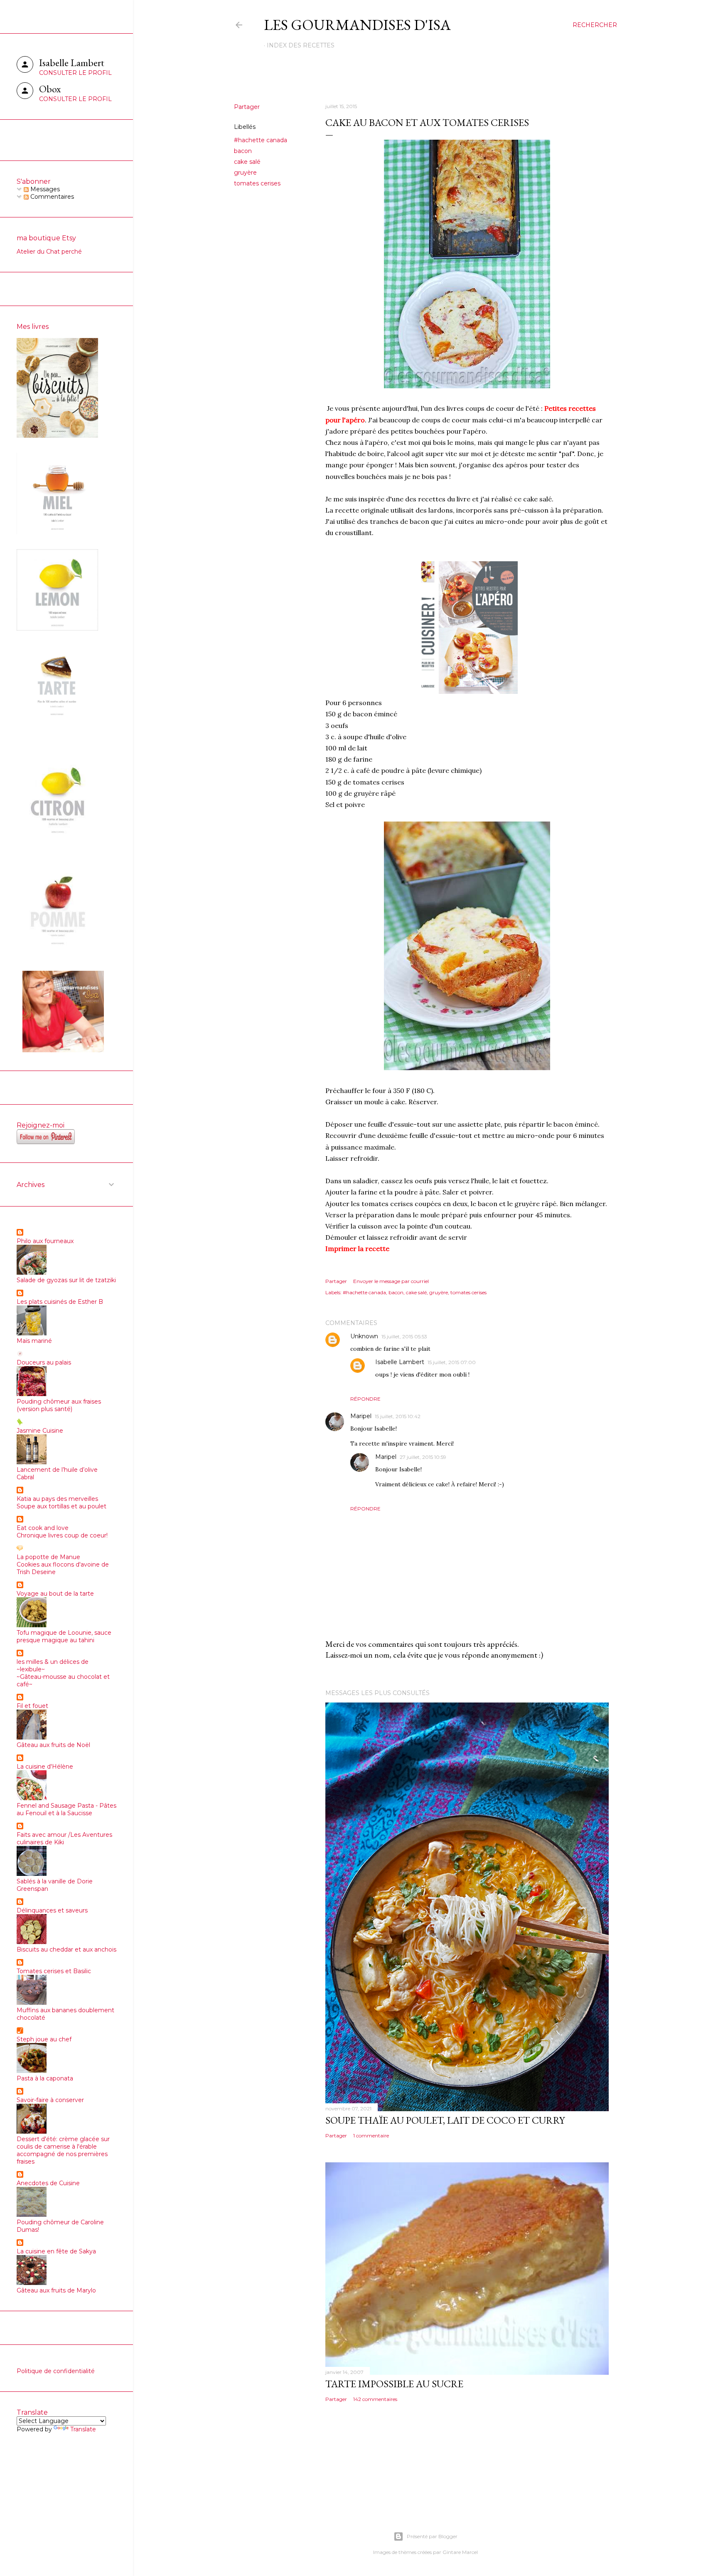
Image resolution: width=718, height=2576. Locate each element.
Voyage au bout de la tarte (55, 1594)
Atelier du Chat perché (49, 252)
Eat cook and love (43, 1528)
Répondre (365, 1399)
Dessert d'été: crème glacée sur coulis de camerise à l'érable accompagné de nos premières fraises (63, 2150)
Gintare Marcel (460, 2552)
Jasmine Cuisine (40, 1431)
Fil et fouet (32, 1706)
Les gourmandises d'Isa (357, 25)
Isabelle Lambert (400, 1362)
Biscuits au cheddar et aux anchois (66, 1949)
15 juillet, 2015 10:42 (398, 1416)
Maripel (361, 1416)
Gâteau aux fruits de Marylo (56, 2290)
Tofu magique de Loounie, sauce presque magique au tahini (64, 1636)
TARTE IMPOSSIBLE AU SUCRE (394, 2384)
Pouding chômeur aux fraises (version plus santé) (59, 1405)
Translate (83, 2429)
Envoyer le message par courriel (391, 1281)
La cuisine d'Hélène (45, 1767)
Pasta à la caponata (45, 2078)
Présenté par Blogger (432, 2536)
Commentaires (51, 197)
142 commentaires (375, 2399)
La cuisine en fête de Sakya (56, 2251)
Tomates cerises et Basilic (54, 1971)
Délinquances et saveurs (52, 1910)
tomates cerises (257, 183)
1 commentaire (371, 2136)
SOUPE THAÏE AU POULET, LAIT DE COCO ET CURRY (445, 2120)
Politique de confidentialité (56, 2371)
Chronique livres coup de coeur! (62, 1535)
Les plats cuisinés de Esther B (60, 1302)
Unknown (364, 1336)
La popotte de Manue (48, 1557)
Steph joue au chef (44, 2039)
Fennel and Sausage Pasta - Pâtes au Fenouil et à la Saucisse (66, 1809)
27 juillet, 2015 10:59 (423, 1457)
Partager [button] (247, 107)
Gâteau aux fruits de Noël (53, 1745)
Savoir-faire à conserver (50, 2100)
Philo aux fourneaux (45, 1241)
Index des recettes (301, 45)
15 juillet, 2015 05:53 (404, 1336)
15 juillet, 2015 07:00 (452, 1362)
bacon (243, 151)
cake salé (247, 162)
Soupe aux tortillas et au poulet (61, 1506)
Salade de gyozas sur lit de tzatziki (66, 1280)
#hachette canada (261, 140)
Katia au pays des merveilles (57, 1499)
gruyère (245, 173)
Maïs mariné (34, 1341)
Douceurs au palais (44, 1362)
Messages (44, 189)
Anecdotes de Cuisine (48, 2183)
